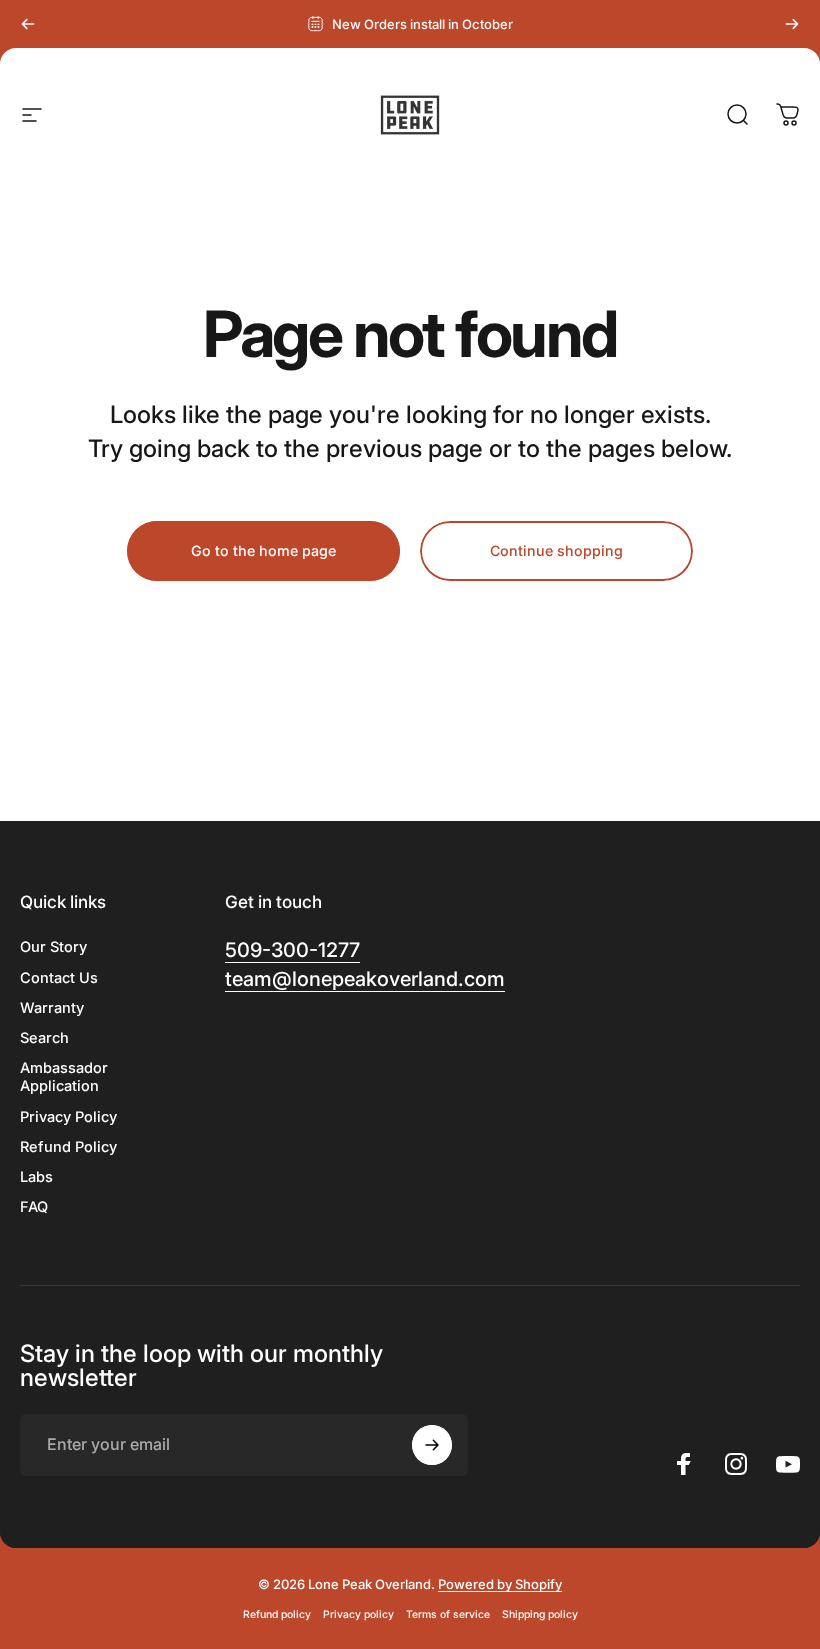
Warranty (52, 1008)
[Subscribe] (432, 1445)
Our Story (53, 947)
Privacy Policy (68, 1117)
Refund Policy (68, 1147)
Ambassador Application (64, 1077)
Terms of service (448, 1614)
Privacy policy (358, 1614)
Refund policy (277, 1614)
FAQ (34, 1207)
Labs (36, 1177)
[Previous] (28, 24)
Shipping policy (540, 1614)
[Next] (792, 24)
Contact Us (59, 978)
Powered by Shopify (500, 1584)
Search (44, 1038)
